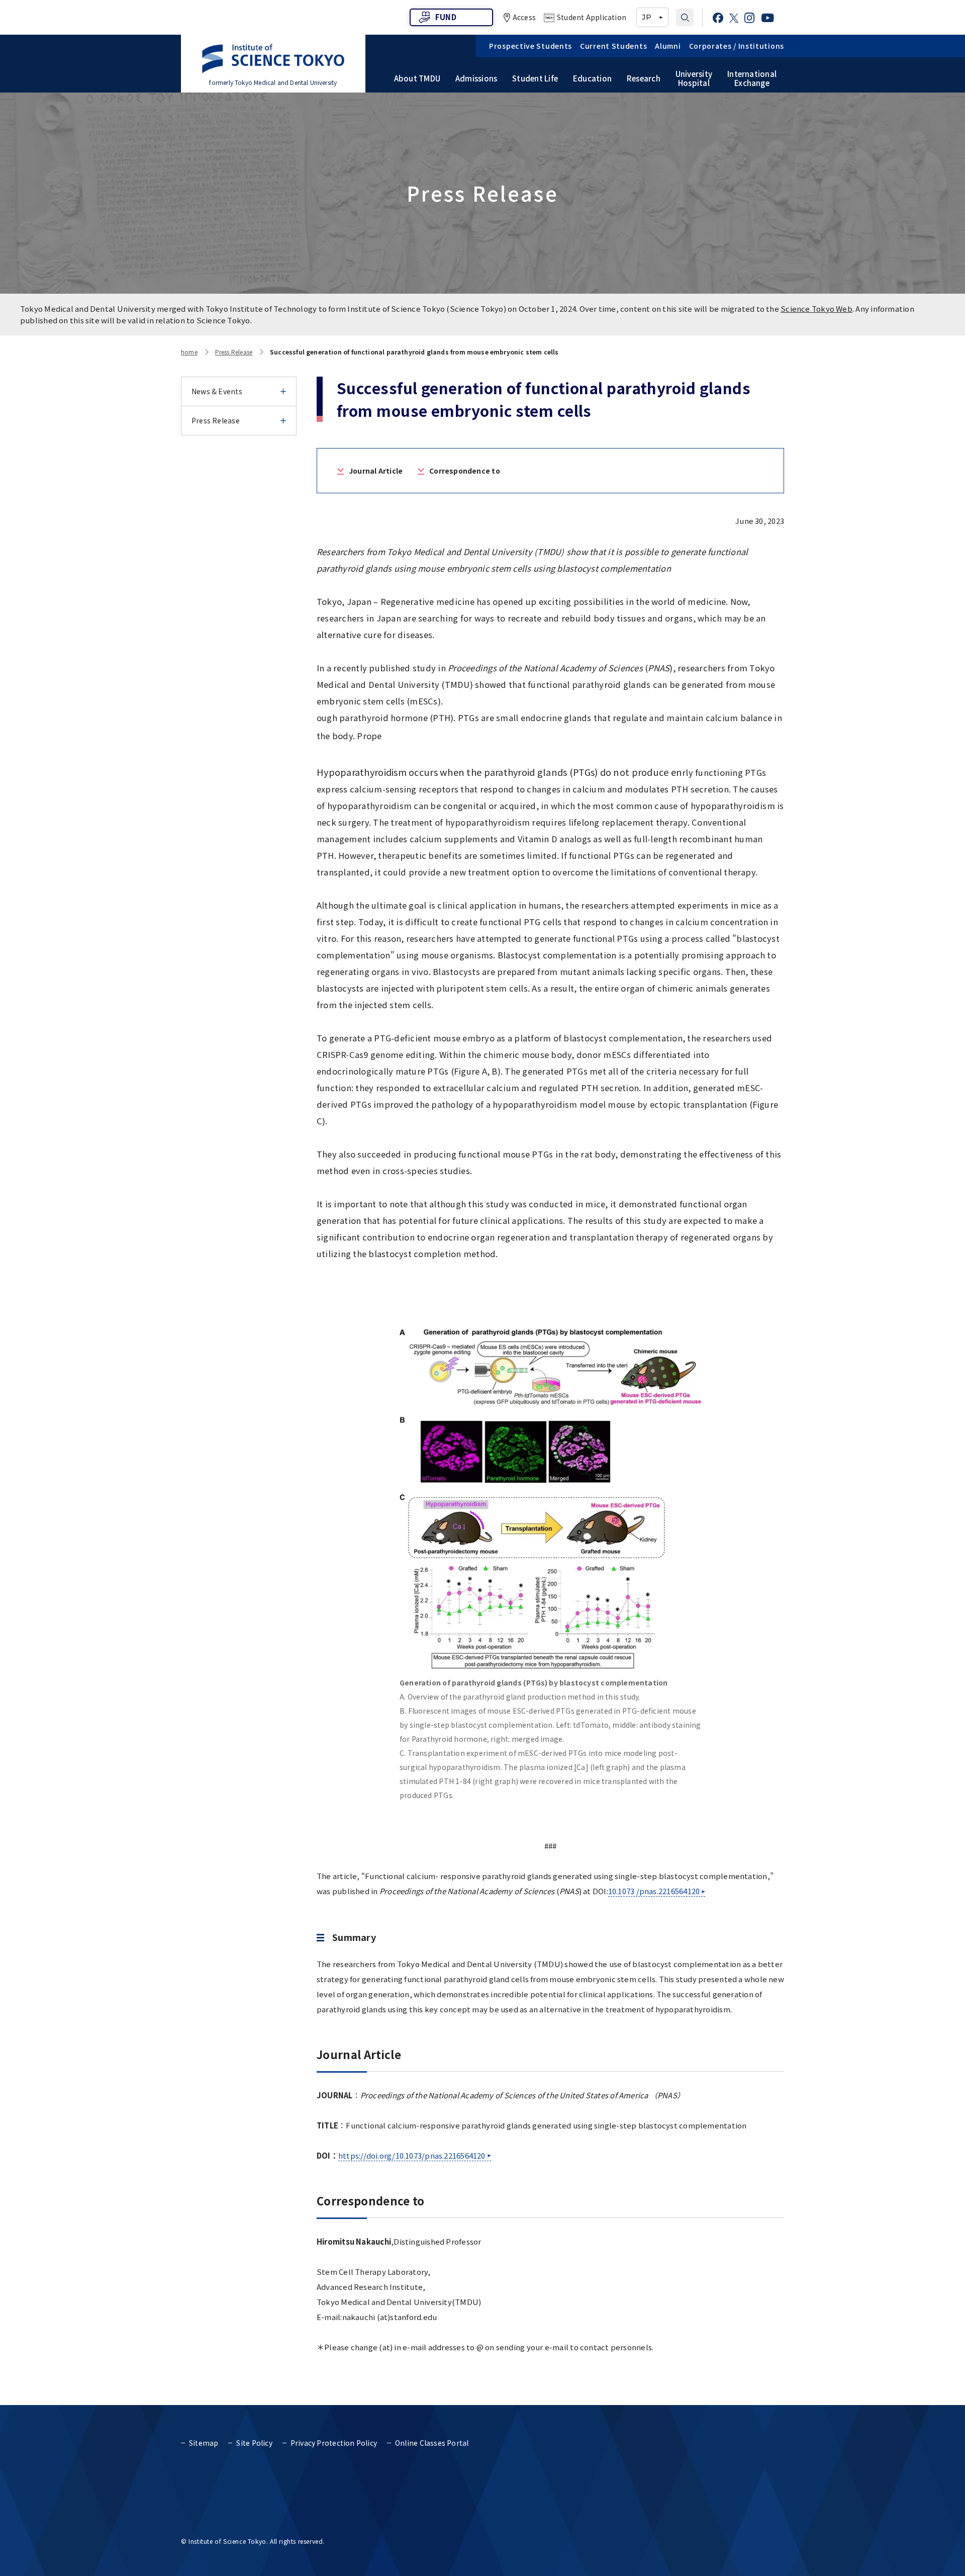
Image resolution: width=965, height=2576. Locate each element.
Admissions (476, 78)
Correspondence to (465, 471)
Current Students (613, 46)
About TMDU (417, 78)
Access (524, 17)
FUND (446, 17)
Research (644, 78)
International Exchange (752, 78)
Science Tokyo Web (816, 308)
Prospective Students (530, 46)
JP (646, 17)
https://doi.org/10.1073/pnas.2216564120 (412, 2155)
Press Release (234, 352)
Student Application (592, 17)
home (189, 352)
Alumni (668, 46)
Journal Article (376, 471)
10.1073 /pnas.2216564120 (654, 1891)
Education (592, 78)
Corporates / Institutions (737, 46)
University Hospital (694, 78)
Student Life (535, 78)
